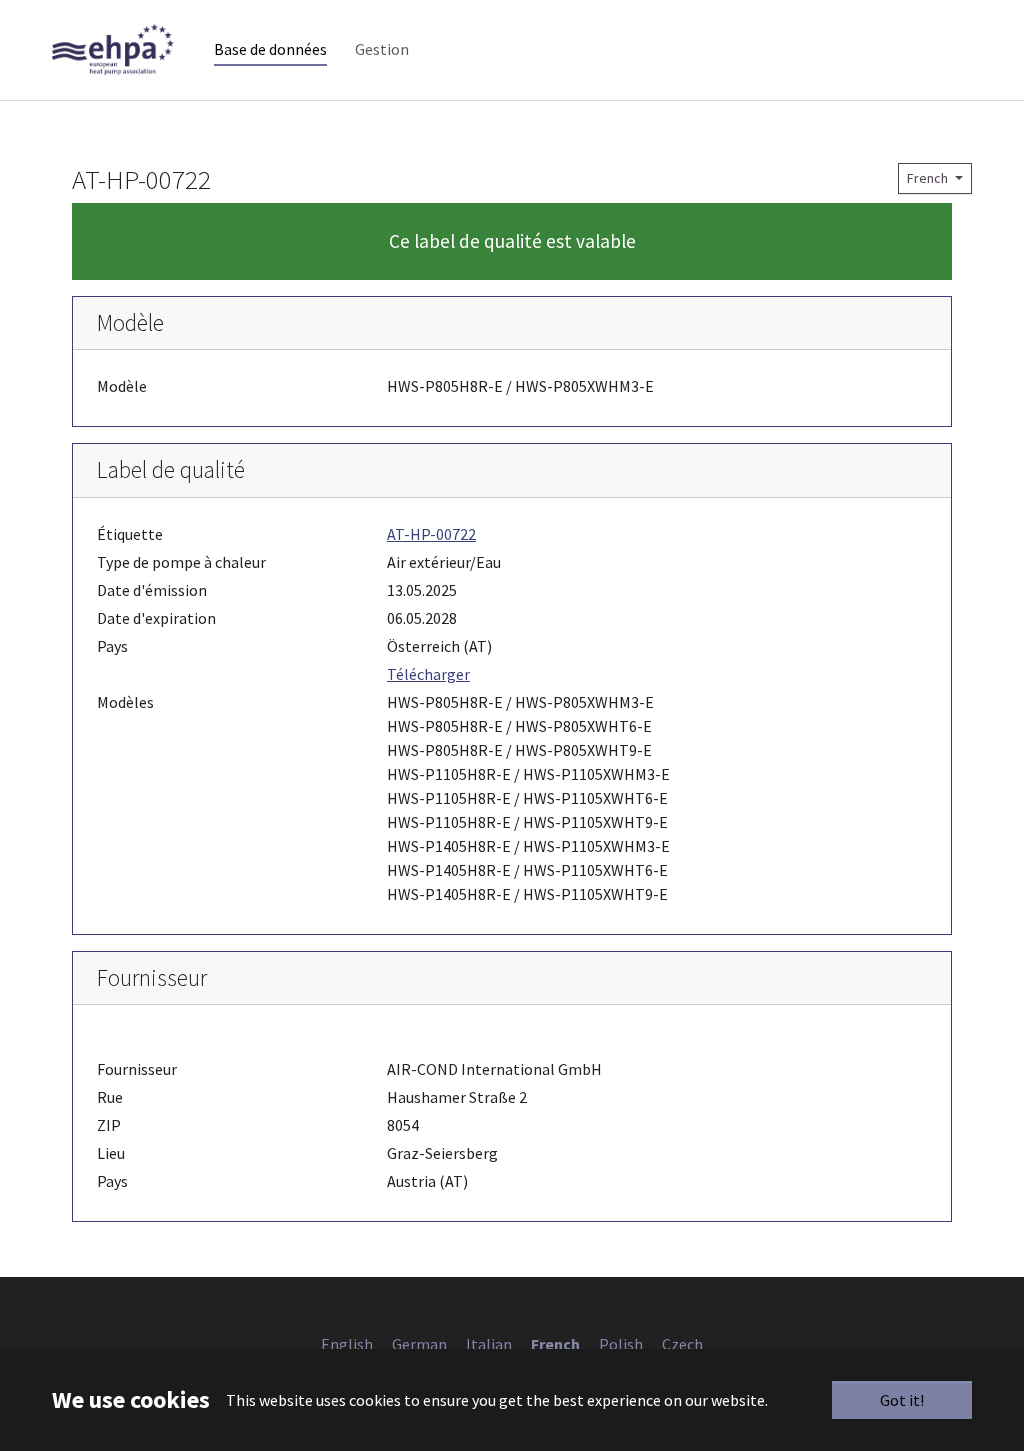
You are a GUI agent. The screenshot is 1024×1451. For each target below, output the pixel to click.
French (929, 178)
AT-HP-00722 (431, 534)
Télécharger (428, 674)
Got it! (902, 1400)
